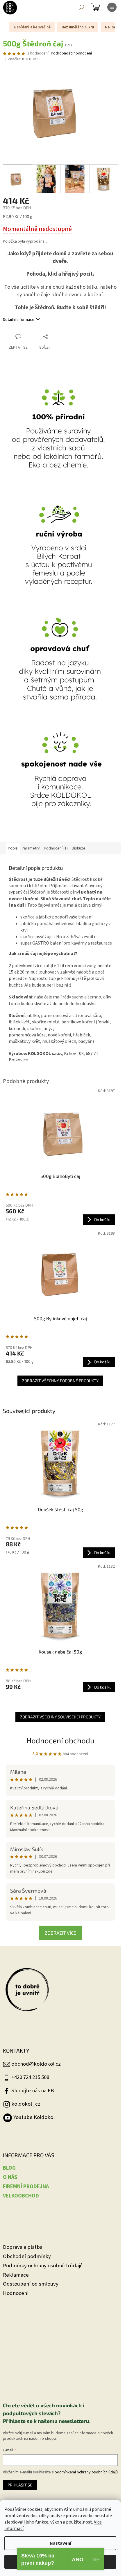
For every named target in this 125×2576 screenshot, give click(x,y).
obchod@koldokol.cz (36, 2064)
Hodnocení (16, 2293)
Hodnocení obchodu (60, 1740)
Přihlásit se (20, 2485)
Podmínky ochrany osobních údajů (43, 2266)
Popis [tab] (13, 848)
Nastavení (60, 2543)
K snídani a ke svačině (32, 27)
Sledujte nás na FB (33, 2091)
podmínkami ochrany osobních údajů (86, 2472)
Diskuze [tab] (79, 848)
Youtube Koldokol (34, 2117)
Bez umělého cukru (78, 27)
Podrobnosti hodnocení (71, 53)
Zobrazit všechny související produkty (60, 1717)
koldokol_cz (26, 2104)
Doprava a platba (23, 2247)
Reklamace (16, 2275)
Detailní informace (19, 320)
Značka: (25, 59)
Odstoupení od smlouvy (31, 2284)
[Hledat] (81, 7)
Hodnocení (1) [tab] (56, 848)
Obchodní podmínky (27, 2256)
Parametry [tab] (31, 848)
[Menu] (112, 7)
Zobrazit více (60, 1933)
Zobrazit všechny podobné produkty (60, 1381)
